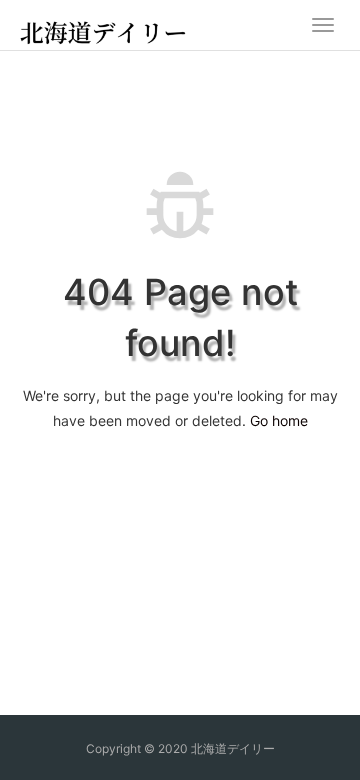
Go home (279, 420)
